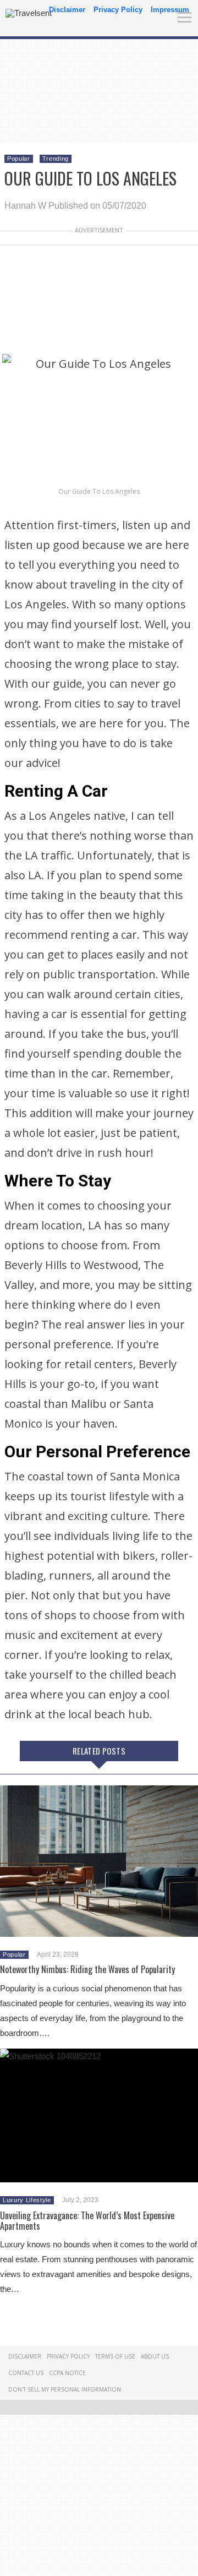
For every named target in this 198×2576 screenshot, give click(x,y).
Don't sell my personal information (65, 2389)
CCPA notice (67, 2373)
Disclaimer (67, 10)
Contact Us (26, 2373)
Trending (56, 159)
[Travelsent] (29, 13)
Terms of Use (115, 2356)
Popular (19, 159)
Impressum (170, 10)
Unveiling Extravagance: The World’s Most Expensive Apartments (87, 2221)
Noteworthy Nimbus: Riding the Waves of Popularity (87, 1969)
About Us (155, 2356)
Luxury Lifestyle (27, 2200)
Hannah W (25, 206)
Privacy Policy (118, 10)
